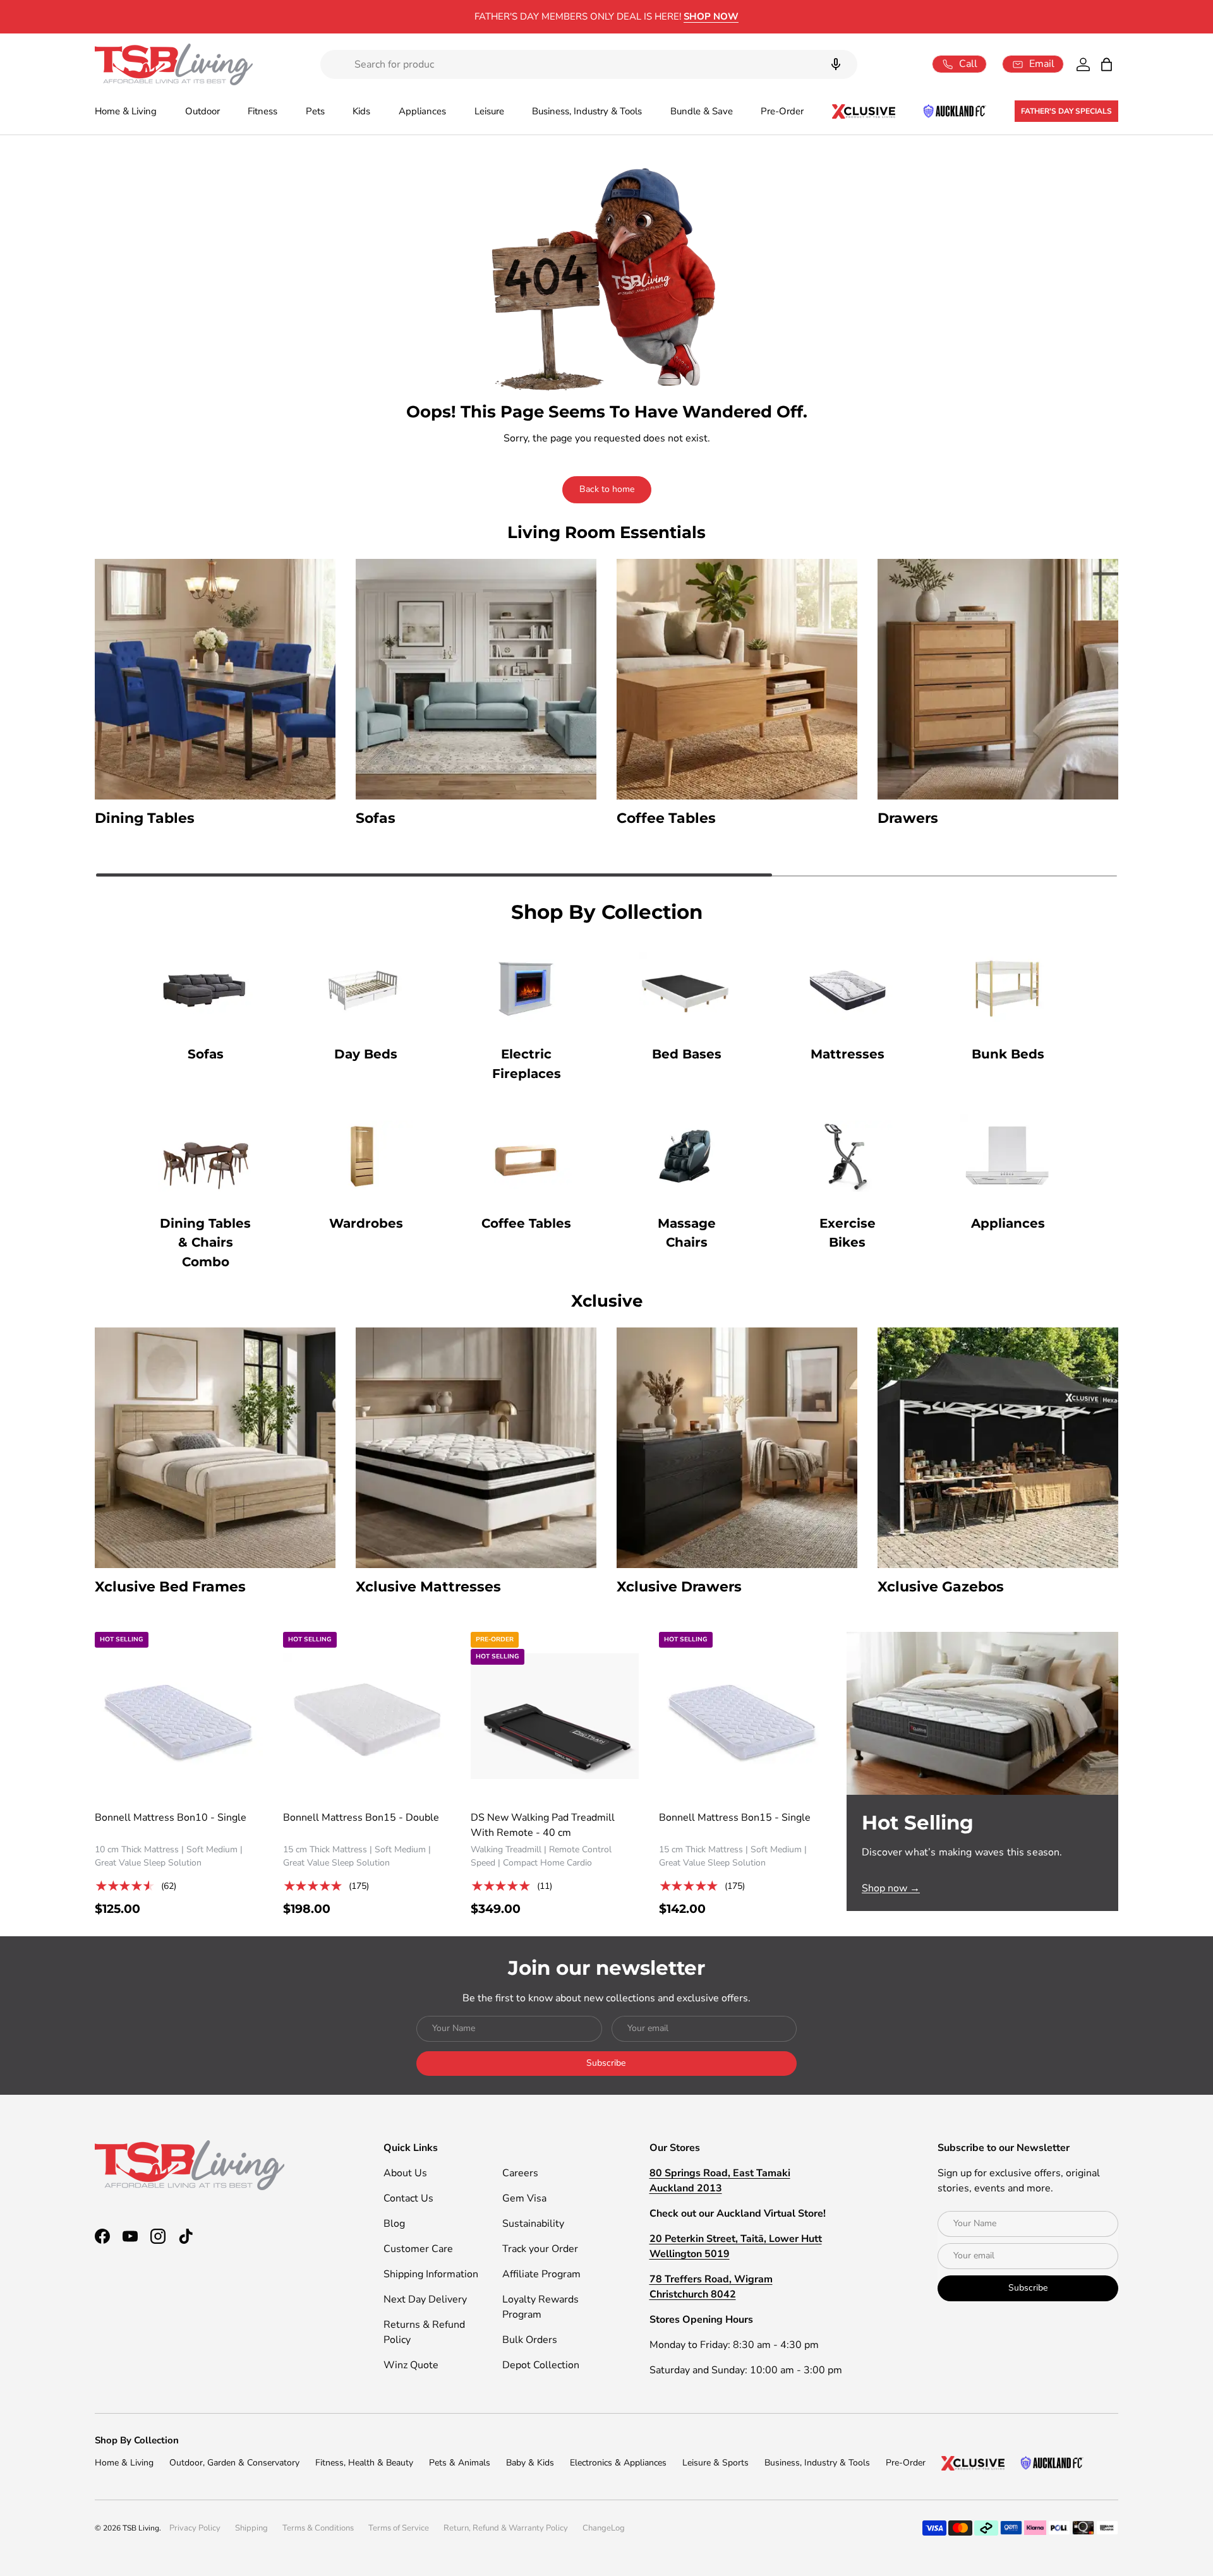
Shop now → (891, 1888)
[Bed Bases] (687, 987)
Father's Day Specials (1066, 111)
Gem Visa (524, 2198)
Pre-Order (782, 111)
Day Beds (366, 1054)
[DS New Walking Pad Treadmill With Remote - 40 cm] (555, 1716)
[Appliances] (1008, 1156)
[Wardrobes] (366, 1156)
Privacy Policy (195, 2528)
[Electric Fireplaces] (526, 987)
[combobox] (589, 64)
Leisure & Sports (715, 2463)
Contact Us (408, 2198)
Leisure (489, 111)
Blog (394, 2224)
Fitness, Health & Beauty (364, 2463)
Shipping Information (431, 2274)
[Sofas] (205, 987)
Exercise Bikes (848, 1233)
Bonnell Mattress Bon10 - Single (171, 1818)
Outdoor (202, 111)
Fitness (263, 111)
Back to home (607, 489)
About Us (405, 2173)
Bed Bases (687, 1054)
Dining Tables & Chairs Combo (205, 1243)
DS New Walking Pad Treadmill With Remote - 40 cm (543, 1825)
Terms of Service (399, 2528)
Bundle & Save (702, 111)
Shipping (251, 2528)
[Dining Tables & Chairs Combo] (205, 1156)
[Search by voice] (836, 64)
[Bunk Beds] (1008, 987)
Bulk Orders (530, 2340)
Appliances (422, 111)
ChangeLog (604, 2528)
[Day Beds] (366, 987)
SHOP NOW (711, 16)
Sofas (206, 1054)
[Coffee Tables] (526, 1156)
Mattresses (848, 1054)
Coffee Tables (526, 1223)
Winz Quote (411, 2365)
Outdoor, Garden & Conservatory (234, 2463)
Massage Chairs (687, 1233)
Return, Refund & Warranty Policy (506, 2528)
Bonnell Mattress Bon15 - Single (735, 1818)
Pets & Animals (460, 2463)
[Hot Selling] (982, 1713)
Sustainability (533, 2224)
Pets (315, 111)
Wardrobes (366, 1223)
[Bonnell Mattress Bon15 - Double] (367, 1716)
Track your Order (540, 2249)
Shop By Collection (137, 2440)
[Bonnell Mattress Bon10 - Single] (179, 1716)
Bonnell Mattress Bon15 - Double (361, 1818)
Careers (520, 2173)
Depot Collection (541, 2365)
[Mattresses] (847, 987)
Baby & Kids (530, 2463)
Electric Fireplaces (527, 1064)
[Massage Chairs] (687, 1156)
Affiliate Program (541, 2274)
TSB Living (141, 2528)
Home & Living (126, 111)
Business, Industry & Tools (587, 111)
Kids (361, 111)
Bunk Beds (1008, 1054)
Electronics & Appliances (618, 2463)
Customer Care (418, 2249)
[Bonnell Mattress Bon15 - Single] (743, 1716)
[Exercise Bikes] (847, 1156)
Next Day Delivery (425, 2299)
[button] (1107, 64)
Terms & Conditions (318, 2528)
